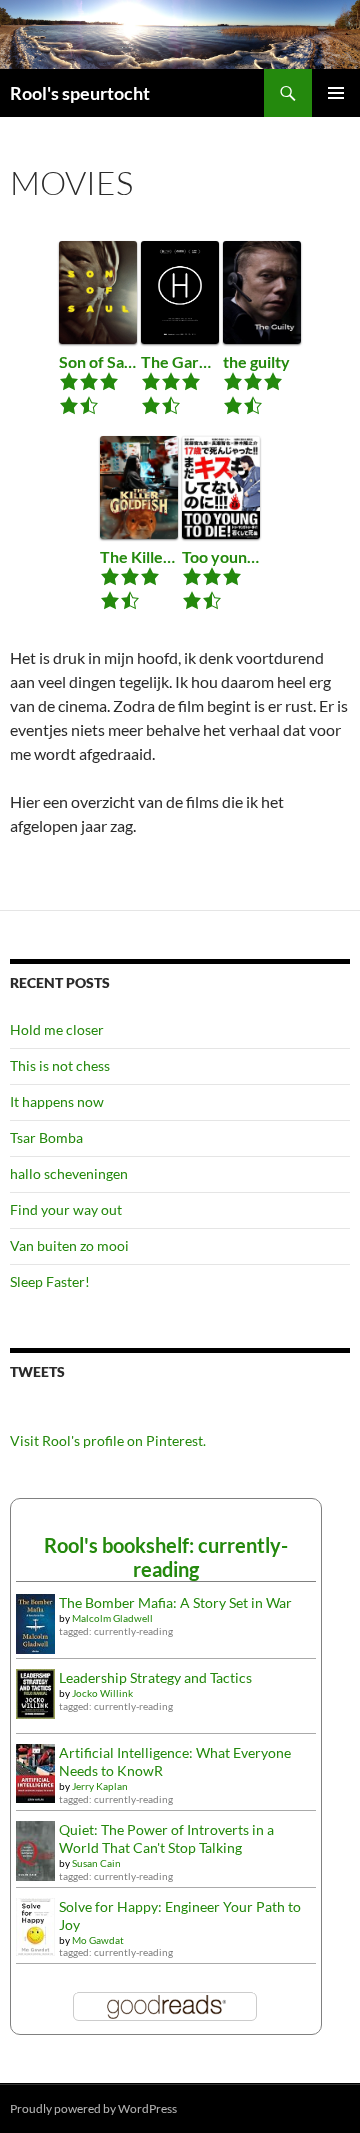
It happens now (57, 1101)
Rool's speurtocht (80, 93)
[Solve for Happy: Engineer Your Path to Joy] (35, 1924)
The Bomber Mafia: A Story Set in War (175, 1602)
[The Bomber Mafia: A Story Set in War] (35, 1622)
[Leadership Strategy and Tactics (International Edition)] (35, 1692)
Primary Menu (336, 93)
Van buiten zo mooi (69, 1245)
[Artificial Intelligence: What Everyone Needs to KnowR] (35, 1771)
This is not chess (60, 1065)
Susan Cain (96, 1863)
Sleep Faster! (50, 1281)
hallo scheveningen (69, 1173)
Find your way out (66, 1209)
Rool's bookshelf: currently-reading (166, 1557)
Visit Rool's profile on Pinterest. (108, 1440)
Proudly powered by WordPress (93, 2108)
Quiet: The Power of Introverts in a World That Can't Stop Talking (166, 1838)
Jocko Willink (102, 1693)
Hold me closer (57, 1029)
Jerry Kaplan (100, 1786)
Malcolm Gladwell (112, 1618)
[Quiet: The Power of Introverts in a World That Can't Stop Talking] (35, 1848)
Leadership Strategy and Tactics (155, 1677)
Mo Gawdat (98, 1940)
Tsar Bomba (46, 1137)
